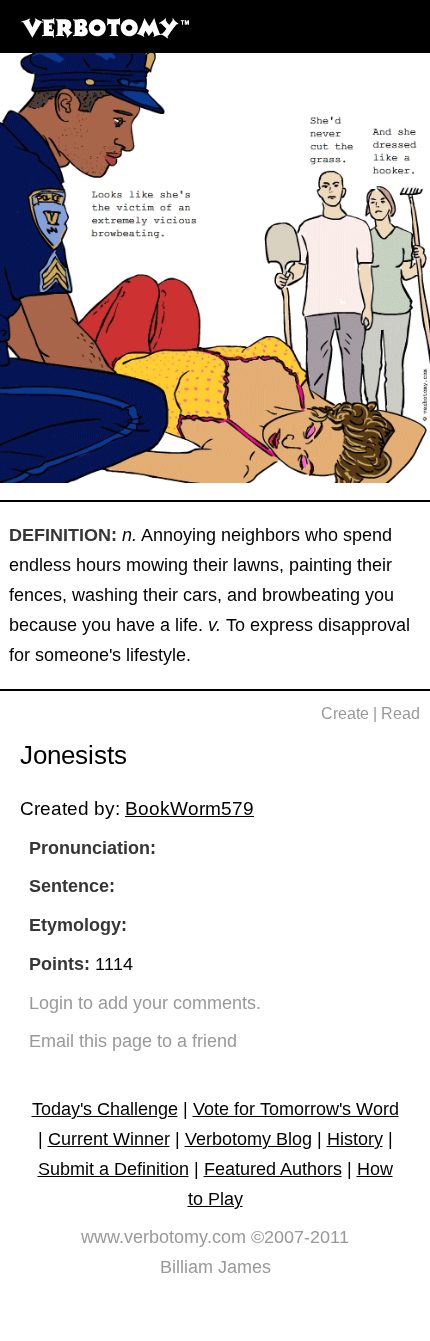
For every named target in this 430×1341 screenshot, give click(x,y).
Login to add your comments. (145, 1003)
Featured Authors (273, 1169)
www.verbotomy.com (163, 1237)
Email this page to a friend (133, 1041)
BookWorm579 (189, 808)
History (355, 1139)
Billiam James (215, 1267)
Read (400, 713)
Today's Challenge (105, 1109)
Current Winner (109, 1139)
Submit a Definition (113, 1169)
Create (345, 713)
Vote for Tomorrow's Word (296, 1109)
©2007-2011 (300, 1237)
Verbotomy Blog (248, 1139)
